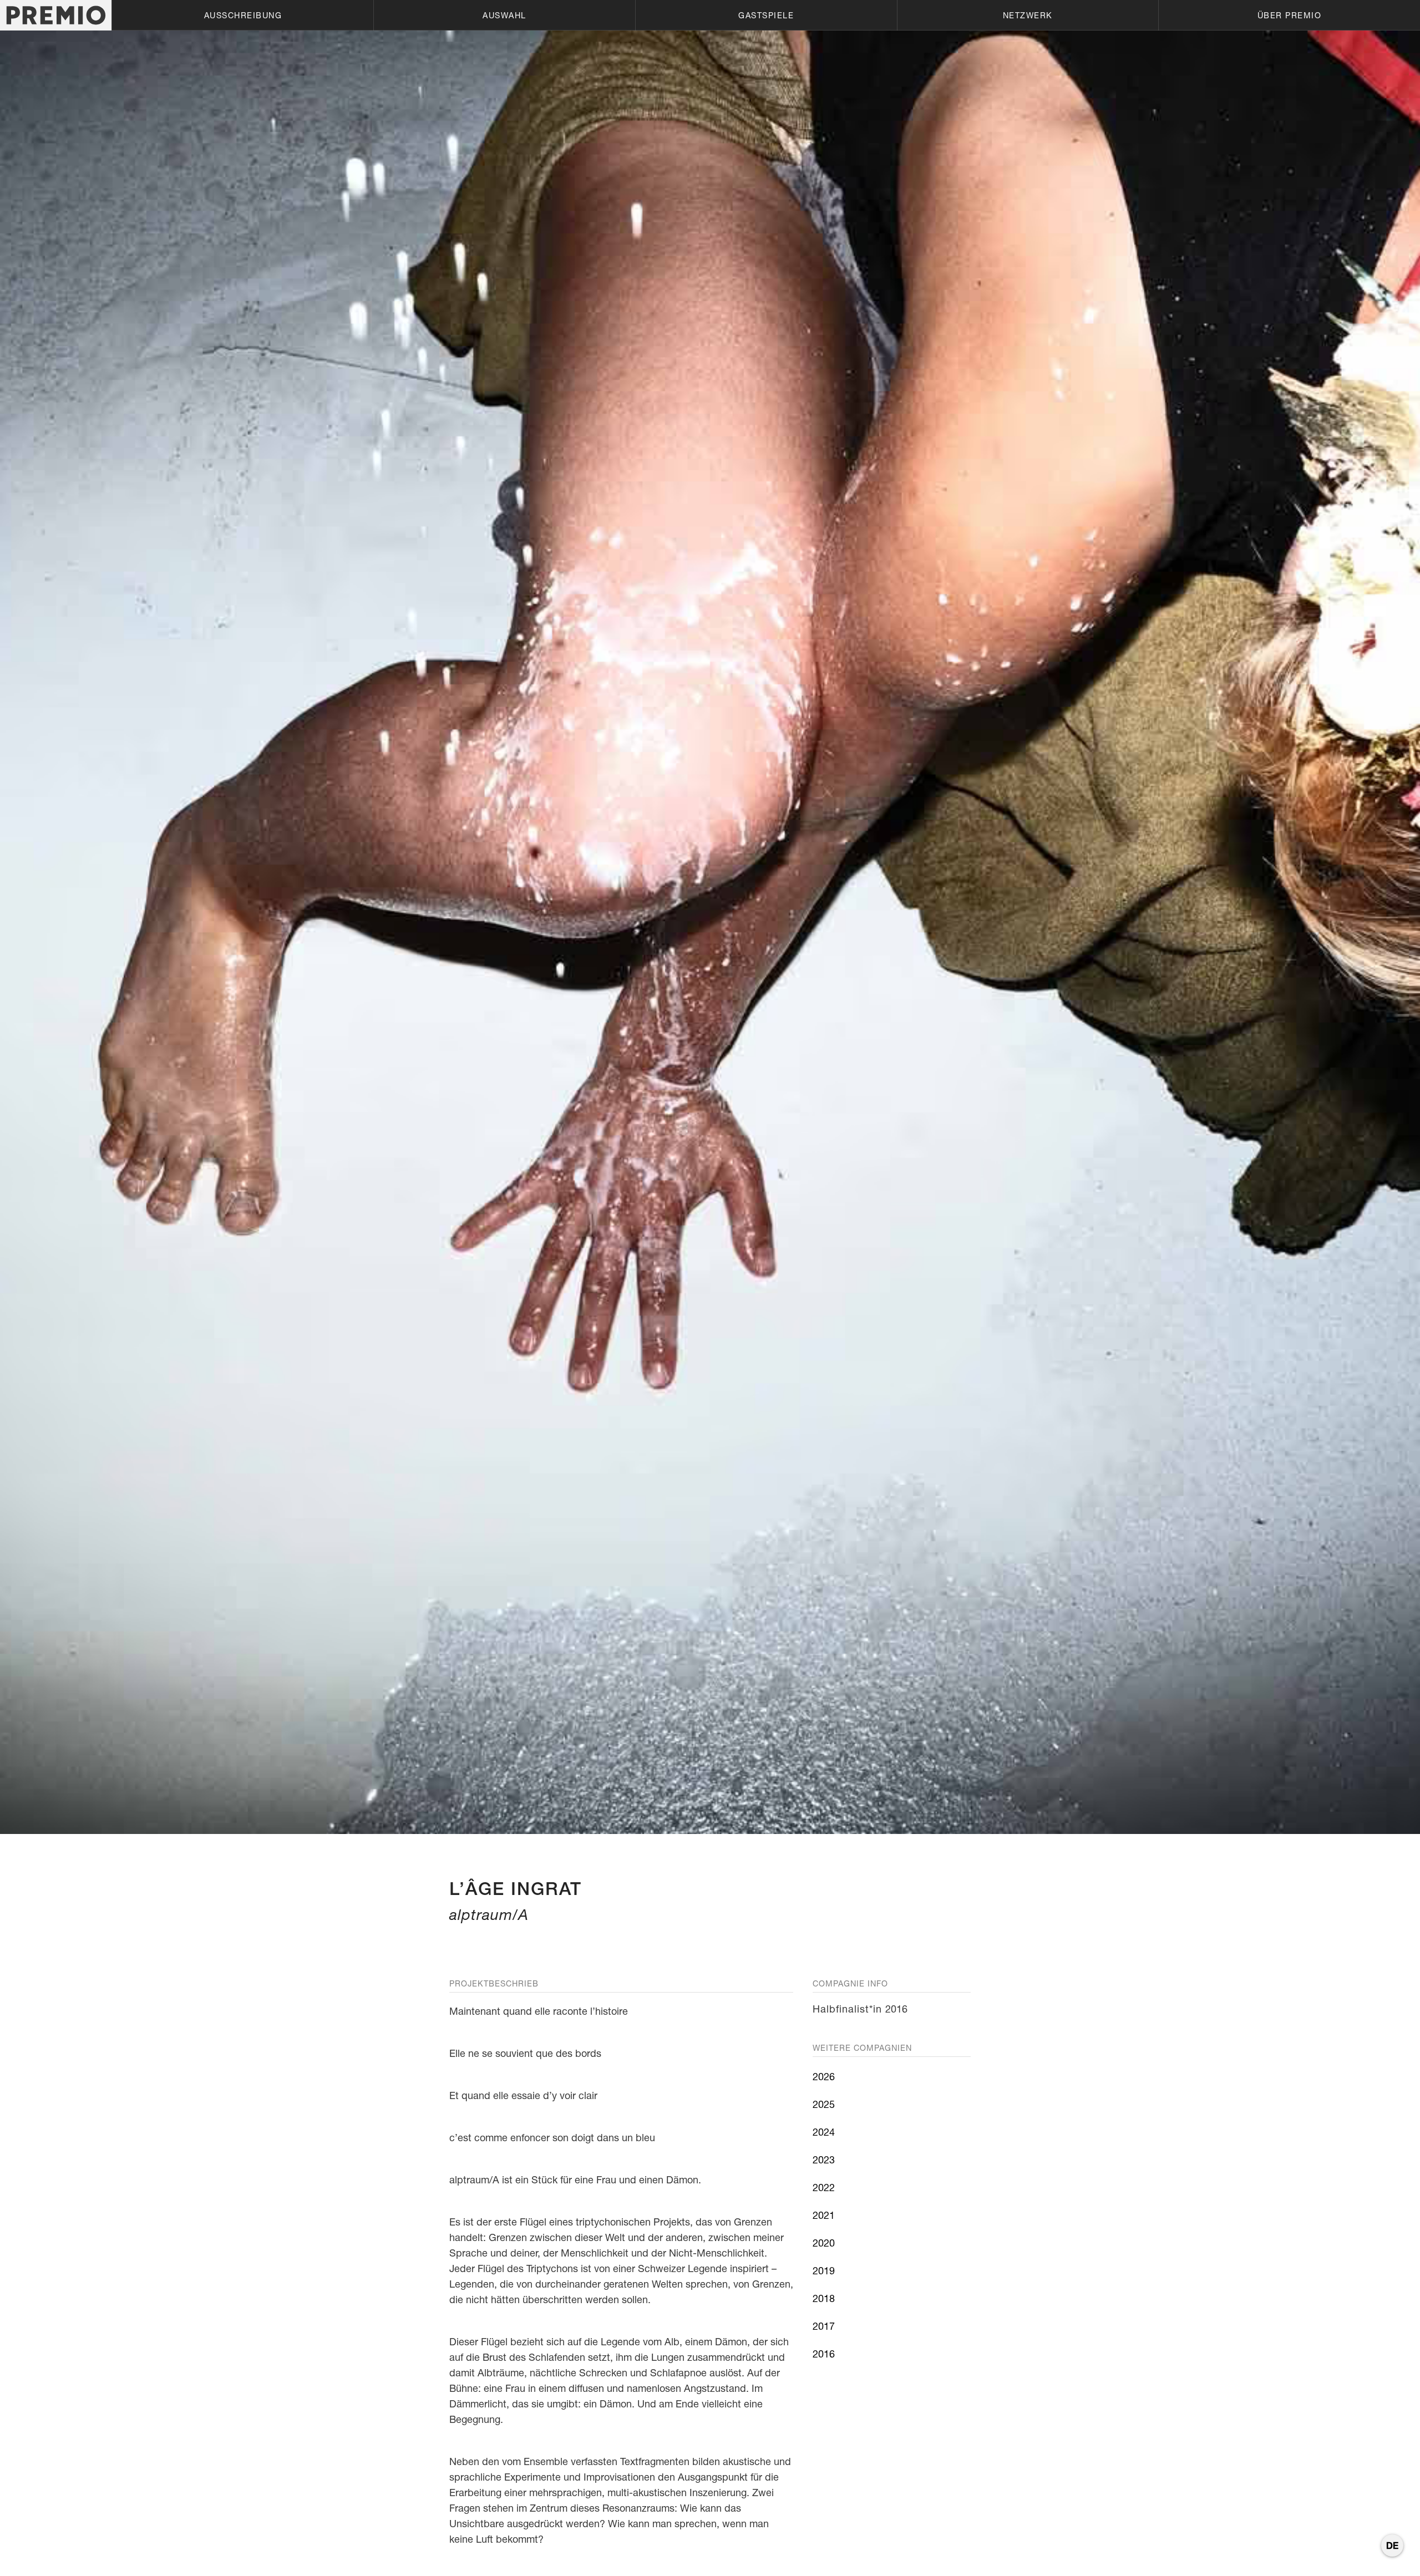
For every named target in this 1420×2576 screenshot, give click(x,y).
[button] (242, 15)
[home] (56, 15)
